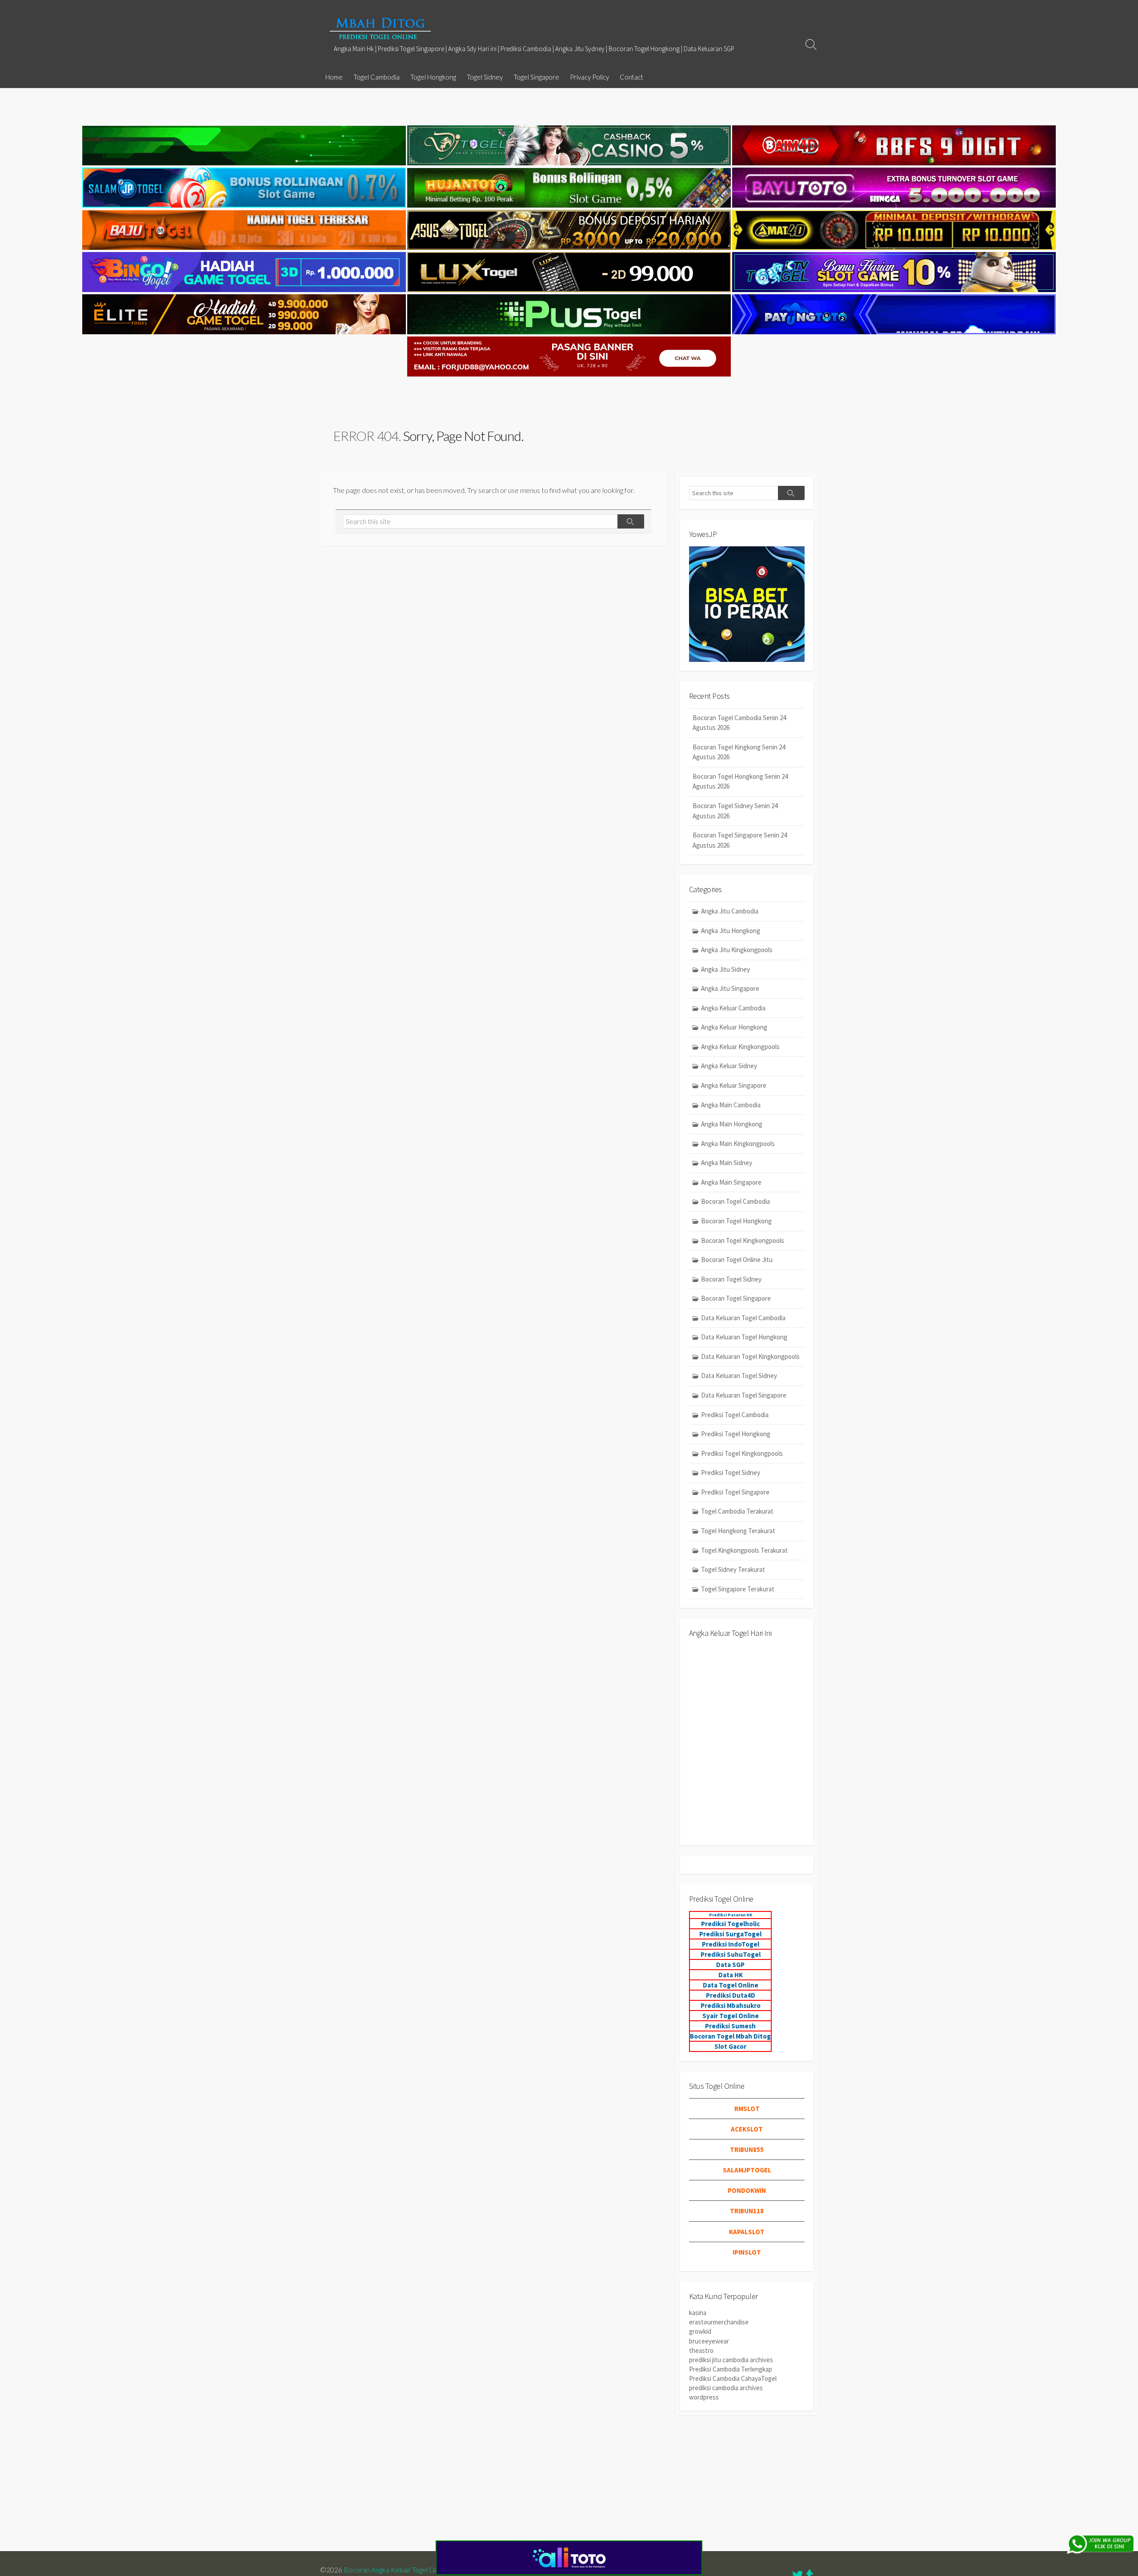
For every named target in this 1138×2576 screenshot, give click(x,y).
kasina (698, 2313)
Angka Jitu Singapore (730, 988)
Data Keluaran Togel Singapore (744, 1395)
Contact (631, 77)
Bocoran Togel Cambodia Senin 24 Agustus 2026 (739, 723)
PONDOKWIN (747, 2190)
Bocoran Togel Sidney (731, 1279)
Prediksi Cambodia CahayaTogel (733, 2378)
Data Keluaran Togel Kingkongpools (750, 1356)
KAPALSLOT (747, 2232)
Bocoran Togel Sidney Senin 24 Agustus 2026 (735, 811)
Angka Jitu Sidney (725, 969)
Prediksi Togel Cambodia (735, 1415)
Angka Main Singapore (731, 1182)
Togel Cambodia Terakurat (737, 1511)
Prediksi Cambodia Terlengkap (731, 2369)
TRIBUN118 (747, 2211)
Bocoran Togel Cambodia (735, 1201)
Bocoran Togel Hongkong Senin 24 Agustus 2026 (740, 781)
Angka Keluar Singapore (734, 1085)
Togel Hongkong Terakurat (738, 1531)
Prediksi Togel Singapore (735, 1492)
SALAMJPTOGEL (747, 2170)
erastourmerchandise (719, 2322)
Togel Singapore (536, 77)
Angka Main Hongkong (732, 1124)
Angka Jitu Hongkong (731, 931)
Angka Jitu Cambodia (730, 911)
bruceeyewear (709, 2341)
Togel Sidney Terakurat (733, 1569)
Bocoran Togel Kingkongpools (743, 1240)
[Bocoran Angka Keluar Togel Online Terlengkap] (380, 28)
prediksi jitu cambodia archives (731, 2360)
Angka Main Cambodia (731, 1105)
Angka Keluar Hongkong (734, 1027)
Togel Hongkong (433, 77)
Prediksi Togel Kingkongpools (742, 1453)
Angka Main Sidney (727, 1163)
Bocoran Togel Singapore (736, 1298)
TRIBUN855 (747, 2149)
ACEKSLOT (747, 2129)
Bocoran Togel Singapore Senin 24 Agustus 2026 (740, 840)
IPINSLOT (747, 2252)
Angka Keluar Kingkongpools (740, 1047)
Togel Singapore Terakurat (738, 1589)
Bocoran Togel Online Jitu (737, 1260)
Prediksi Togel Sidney (731, 1472)
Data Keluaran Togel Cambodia (743, 1318)
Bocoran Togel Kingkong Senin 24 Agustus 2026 (739, 752)
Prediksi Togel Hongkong (736, 1434)
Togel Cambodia (377, 77)
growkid (700, 2331)
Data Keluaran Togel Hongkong (744, 1337)
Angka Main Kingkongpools (738, 1144)
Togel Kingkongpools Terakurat (744, 1550)
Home (334, 77)
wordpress (704, 2397)
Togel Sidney (485, 77)
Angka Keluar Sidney (729, 1066)
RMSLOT (747, 2109)
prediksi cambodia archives (726, 2388)
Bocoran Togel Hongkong (736, 1221)
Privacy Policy (589, 77)
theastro (701, 2350)
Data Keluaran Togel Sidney (739, 1376)
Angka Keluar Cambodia (733, 1008)
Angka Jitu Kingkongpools (737, 950)
